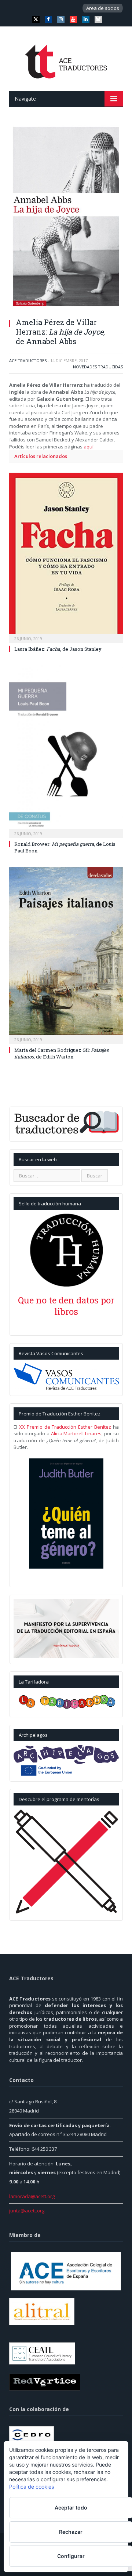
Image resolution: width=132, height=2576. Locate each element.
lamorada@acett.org (32, 2196)
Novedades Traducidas (98, 367)
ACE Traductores (28, 360)
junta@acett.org (27, 2211)
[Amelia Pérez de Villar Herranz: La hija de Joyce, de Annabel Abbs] (66, 217)
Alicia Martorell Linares (76, 1433)
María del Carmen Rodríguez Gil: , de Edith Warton (61, 1053)
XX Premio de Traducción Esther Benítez (65, 1427)
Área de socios (103, 8)
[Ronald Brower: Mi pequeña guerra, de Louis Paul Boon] (66, 751)
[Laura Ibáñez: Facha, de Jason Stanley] (66, 557)
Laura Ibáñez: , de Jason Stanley (58, 649)
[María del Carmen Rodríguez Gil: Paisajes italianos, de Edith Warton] (66, 955)
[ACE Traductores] (66, 60)
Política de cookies (32, 2487)
